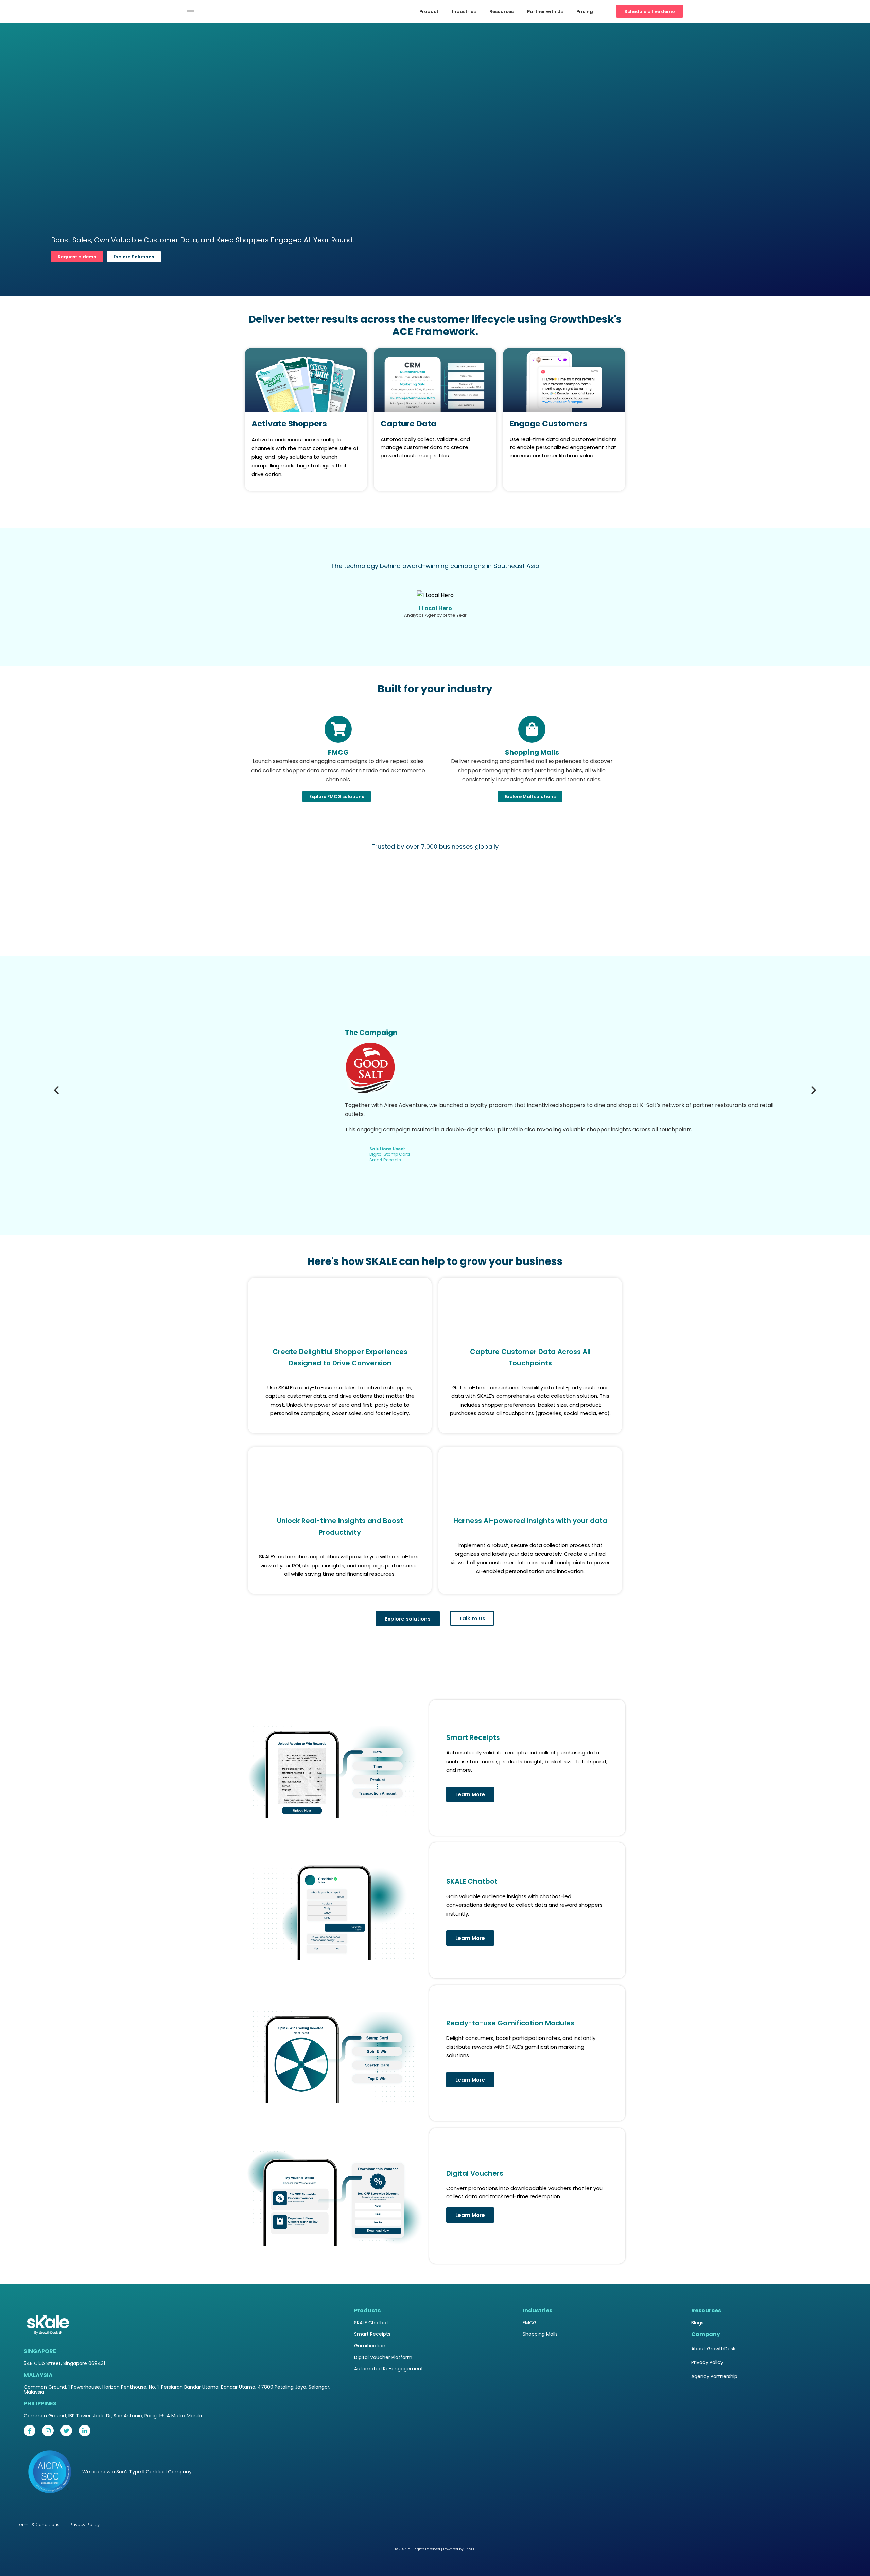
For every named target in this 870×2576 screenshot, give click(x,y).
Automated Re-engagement (389, 2369)
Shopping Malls (540, 2334)
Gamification (370, 2346)
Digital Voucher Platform (383, 2357)
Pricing (585, 11)
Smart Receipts (372, 2334)
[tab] (260, 1682)
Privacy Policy (707, 2362)
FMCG (530, 2323)
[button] (56, 1090)
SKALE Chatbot (371, 2323)
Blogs (697, 2323)
